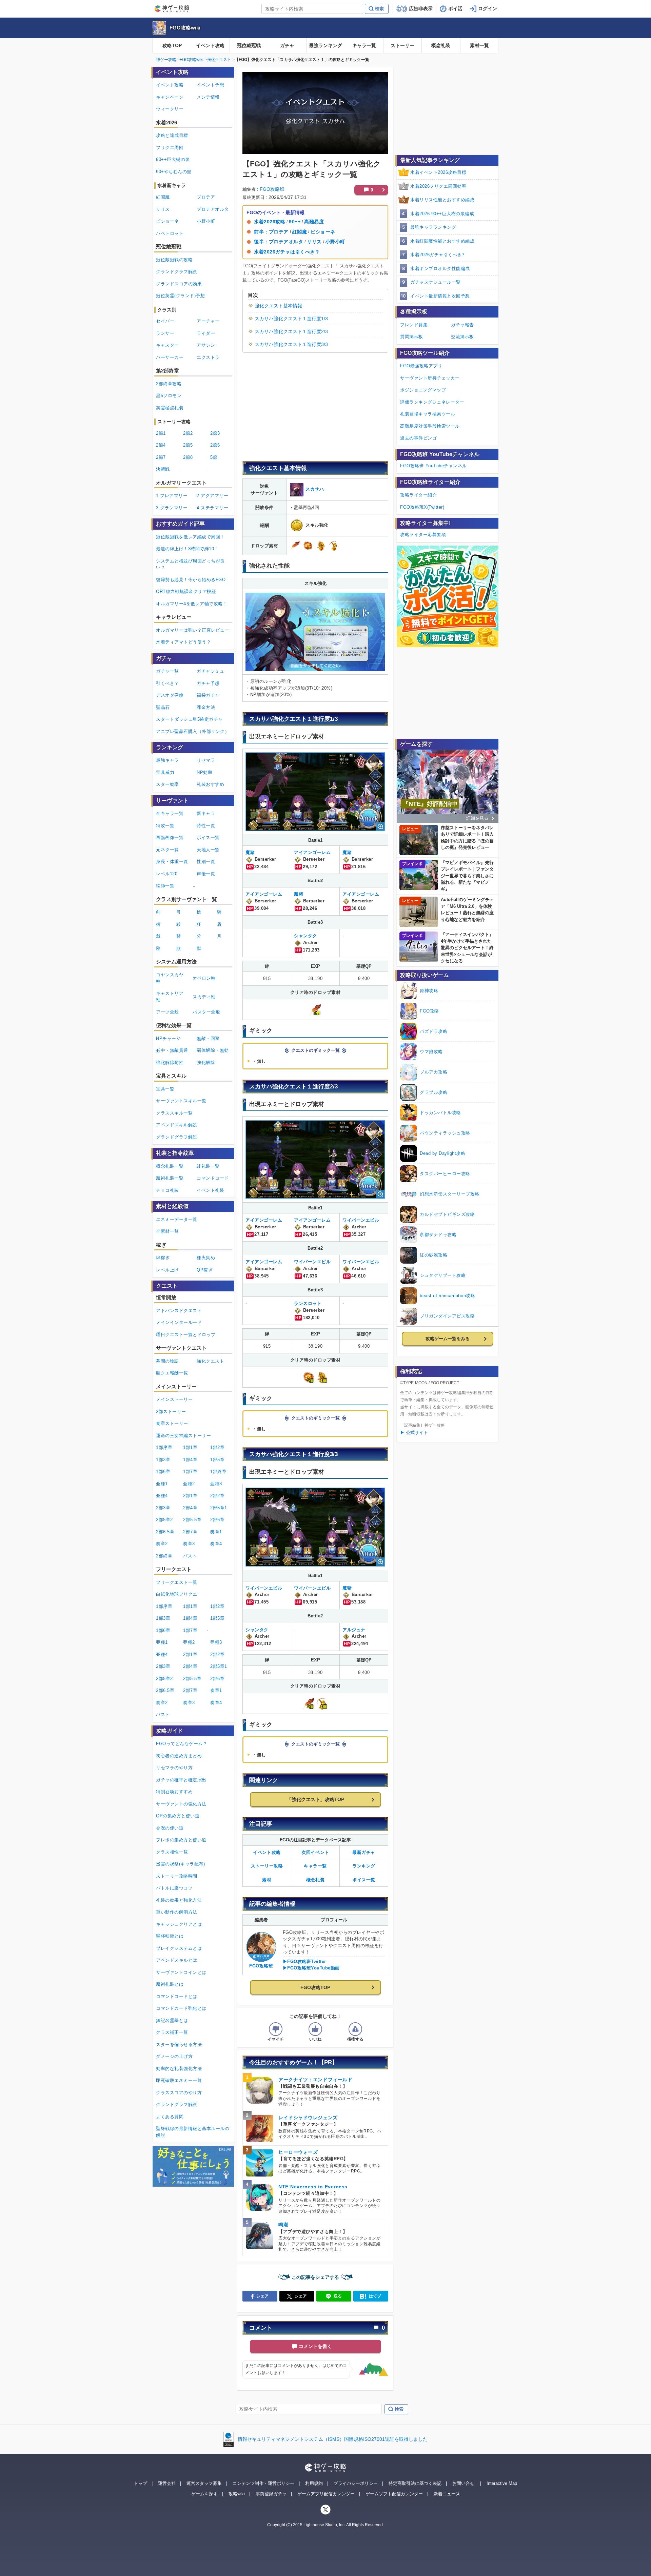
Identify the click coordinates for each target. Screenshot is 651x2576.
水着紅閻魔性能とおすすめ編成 (442, 241)
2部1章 (190, 1496)
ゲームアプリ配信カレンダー (326, 2494)
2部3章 (163, 1508)
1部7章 (190, 1471)
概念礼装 (441, 45)
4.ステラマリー (212, 508)
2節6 (215, 445)
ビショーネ (323, 232)
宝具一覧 (165, 1089)
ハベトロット (170, 233)
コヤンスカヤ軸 (170, 978)
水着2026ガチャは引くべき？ (287, 252)
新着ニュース (447, 2494)
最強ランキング (325, 45)
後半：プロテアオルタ (279, 242)
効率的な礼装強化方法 (179, 2069)
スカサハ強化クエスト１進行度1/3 (291, 319)
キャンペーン (170, 97)
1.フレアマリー (172, 496)
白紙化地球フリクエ (177, 1594)
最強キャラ (167, 760)
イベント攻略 (210, 45)
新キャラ (206, 813)
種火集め (206, 1258)
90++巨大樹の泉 (173, 159)
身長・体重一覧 (172, 862)
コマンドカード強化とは (181, 2008)
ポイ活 (455, 8)
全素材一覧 (167, 1231)
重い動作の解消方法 (177, 1912)
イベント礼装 (210, 1190)
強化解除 (206, 1062)
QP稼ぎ (205, 1270)
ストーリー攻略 (267, 1866)
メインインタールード (179, 1322)
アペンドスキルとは (177, 1960)
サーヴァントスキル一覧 (181, 1101)
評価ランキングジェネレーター (432, 402)
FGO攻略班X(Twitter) (422, 507)
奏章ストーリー (172, 1423)
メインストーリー (174, 1399)
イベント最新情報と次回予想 (440, 296)
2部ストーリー (171, 1412)
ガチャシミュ (210, 671)
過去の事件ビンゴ (418, 438)
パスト (190, 1556)
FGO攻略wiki (185, 28)
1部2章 (217, 1447)
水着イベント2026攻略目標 (438, 172)
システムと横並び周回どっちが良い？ (190, 564)
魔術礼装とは (170, 1984)
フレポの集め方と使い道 (181, 1840)
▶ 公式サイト (414, 1433)
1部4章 (190, 1460)
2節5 (188, 445)
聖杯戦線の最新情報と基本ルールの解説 (193, 2132)
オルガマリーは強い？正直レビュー (193, 630)
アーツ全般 (167, 1012)
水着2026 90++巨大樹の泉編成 (442, 214)
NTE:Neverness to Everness (313, 2187)
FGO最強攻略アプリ (421, 366)
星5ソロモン (169, 396)
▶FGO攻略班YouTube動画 (311, 1968)
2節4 (161, 445)
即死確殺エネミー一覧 (179, 2080)
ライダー (206, 333)
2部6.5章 (165, 1532)
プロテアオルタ (213, 209)
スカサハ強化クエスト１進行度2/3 (291, 331)
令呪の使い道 (170, 1828)
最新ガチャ (364, 1852)
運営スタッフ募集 (204, 2483)
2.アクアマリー (212, 496)
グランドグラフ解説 (177, 272)
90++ (295, 222)
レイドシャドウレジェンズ (308, 2118)
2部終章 (164, 1556)
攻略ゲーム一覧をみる (448, 1339)
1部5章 (217, 1460)
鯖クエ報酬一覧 (172, 1373)
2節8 (188, 457)
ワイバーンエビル (361, 1220)
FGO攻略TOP (315, 1987)
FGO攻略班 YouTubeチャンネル (433, 466)
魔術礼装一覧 (170, 1178)
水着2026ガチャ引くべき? (437, 255)
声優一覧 (206, 874)
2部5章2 (164, 1520)
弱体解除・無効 (213, 1050)
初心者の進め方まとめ (179, 1756)
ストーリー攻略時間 (177, 1876)
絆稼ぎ (163, 1258)
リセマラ (206, 760)
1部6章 (163, 1471)
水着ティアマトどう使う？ (183, 642)
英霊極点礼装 (170, 408)
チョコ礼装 (167, 1190)
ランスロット (308, 1303)
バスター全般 (206, 1012)
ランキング (364, 1866)
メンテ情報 (208, 97)
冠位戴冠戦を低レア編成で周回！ (190, 537)
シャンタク (305, 936)
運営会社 (167, 2483)
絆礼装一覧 (208, 1166)
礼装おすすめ (210, 784)
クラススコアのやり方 (179, 2093)
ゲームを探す (204, 2494)
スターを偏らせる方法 (179, 2045)
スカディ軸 (204, 997)
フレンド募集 (414, 325)
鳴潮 (283, 2225)
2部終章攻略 (169, 384)
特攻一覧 (165, 826)
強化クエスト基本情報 (278, 306)
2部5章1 (219, 1508)
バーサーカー (170, 357)
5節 (214, 457)
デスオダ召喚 (170, 695)
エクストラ (208, 357)
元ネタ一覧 (167, 850)
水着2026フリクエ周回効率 (438, 186)
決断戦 (163, 469)
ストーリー (402, 45)
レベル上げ (167, 1270)
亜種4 (162, 1496)
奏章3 (189, 1544)
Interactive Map (502, 2483)
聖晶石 (163, 707)
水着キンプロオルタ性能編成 (440, 269)
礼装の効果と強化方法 (179, 1900)
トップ (141, 2483)
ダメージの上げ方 (174, 2056)
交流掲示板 (462, 337)
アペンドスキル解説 (177, 1125)
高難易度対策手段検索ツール (430, 426)
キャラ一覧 (364, 45)
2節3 (215, 433)
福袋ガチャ (208, 695)
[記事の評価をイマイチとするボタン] (276, 2029)
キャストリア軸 (170, 997)
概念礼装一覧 (170, 1166)
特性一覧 (206, 826)
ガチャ (287, 45)
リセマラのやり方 (174, 1768)
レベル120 (167, 874)
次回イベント (315, 1852)
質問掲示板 (412, 337)
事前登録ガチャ (271, 2494)
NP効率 (204, 772)
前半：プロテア (271, 232)
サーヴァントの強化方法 (181, 1804)
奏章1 (216, 1532)
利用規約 (314, 2483)
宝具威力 (165, 772)
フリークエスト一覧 (177, 1582)
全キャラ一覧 (170, 813)
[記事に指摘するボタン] (355, 2029)
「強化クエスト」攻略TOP (315, 1799)
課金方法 (206, 707)
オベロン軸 (204, 978)
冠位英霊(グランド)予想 (180, 296)
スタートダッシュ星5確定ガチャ (189, 719)
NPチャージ (168, 1038)
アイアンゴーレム (312, 852)
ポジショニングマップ (423, 390)
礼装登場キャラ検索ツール (428, 414)
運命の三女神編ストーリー (183, 1436)
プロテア (206, 197)
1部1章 (190, 1447)
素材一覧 (479, 45)
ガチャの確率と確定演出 (181, 1780)
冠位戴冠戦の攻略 (174, 260)
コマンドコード (213, 1178)
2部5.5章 (192, 1520)
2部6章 (217, 1520)
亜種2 (189, 1484)
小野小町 (335, 242)
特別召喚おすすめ (174, 1792)
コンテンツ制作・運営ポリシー (263, 2483)
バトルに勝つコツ (174, 1888)
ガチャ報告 (462, 325)
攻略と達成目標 (172, 135)
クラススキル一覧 (174, 1113)
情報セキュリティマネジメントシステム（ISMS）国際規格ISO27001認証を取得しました (333, 2439)
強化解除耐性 (170, 1062)
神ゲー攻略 (166, 60)
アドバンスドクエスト (179, 1311)
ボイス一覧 (364, 1880)
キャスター (167, 345)
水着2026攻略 (270, 222)
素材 (267, 1880)
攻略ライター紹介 (418, 495)
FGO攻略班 (272, 189)
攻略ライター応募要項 (423, 535)
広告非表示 (421, 8)
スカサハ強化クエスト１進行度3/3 (291, 344)
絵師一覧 (165, 886)
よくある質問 (170, 2117)
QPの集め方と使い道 (178, 1816)
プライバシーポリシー (356, 2483)
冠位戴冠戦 (249, 45)
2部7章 (190, 1532)
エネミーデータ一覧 (177, 1219)
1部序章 (164, 1447)
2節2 (188, 433)
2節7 (161, 457)
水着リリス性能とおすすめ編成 (442, 200)
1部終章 (218, 1471)
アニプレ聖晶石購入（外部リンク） (193, 731)
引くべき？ (167, 683)
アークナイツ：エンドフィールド (315, 2080)
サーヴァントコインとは (181, 1972)
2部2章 (217, 1496)
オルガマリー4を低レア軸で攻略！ (192, 604)
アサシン (206, 345)
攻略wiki (237, 2494)
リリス (314, 242)
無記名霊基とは (172, 2020)
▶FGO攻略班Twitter (304, 1961)
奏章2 (162, 1544)
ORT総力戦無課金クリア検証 (186, 591)
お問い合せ (463, 2483)
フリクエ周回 (170, 148)
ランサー (165, 333)
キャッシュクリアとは (179, 1924)
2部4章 (190, 1508)
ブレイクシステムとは (179, 1948)
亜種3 (216, 1484)
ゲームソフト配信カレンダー (394, 2494)
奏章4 (216, 1544)
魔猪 (250, 852)
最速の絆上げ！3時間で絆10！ (187, 549)
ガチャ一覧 (167, 671)
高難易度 (314, 222)
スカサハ (315, 489)
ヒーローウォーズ (298, 2152)
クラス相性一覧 (172, 1852)
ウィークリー (170, 109)
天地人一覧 (208, 850)
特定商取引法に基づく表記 (415, 2483)
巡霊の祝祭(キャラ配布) (180, 1864)
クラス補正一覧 (172, 2032)
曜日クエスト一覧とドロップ (186, 1335)
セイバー (165, 321)
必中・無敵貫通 (172, 1050)
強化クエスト (219, 60)
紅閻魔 (300, 232)
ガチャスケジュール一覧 (436, 282)
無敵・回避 (208, 1038)
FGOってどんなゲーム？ (182, 1744)
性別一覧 (206, 862)
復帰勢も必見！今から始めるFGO (191, 580)
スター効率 (167, 784)
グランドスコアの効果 (179, 284)
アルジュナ (354, 1630)
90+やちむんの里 (174, 172)
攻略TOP (172, 45)
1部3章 (163, 1460)
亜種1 (162, 1484)
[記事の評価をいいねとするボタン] (315, 2029)
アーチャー (208, 321)
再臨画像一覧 (170, 837)
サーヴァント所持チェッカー (430, 378)
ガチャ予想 (208, 683)
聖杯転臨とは (170, 1936)
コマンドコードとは (177, 1996)
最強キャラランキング (433, 227)
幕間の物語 (167, 1361)
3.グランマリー (172, 508)
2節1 (161, 433)
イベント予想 (210, 85)
